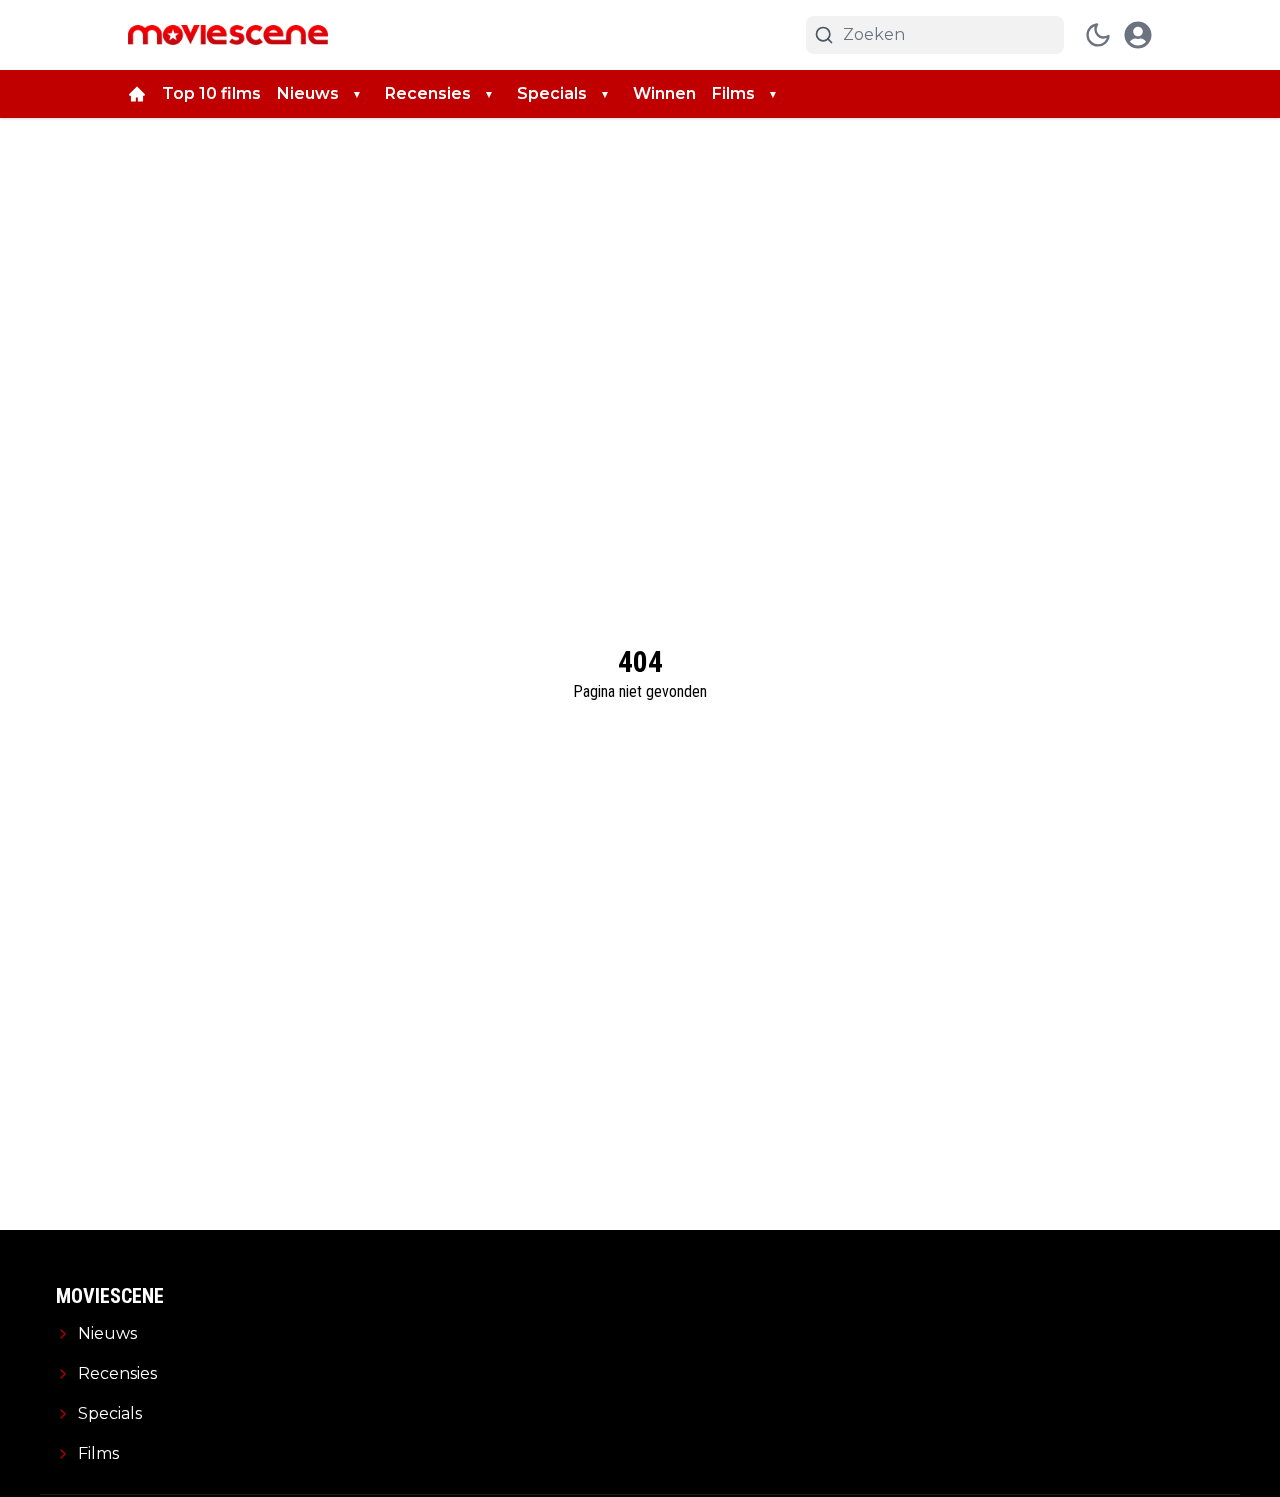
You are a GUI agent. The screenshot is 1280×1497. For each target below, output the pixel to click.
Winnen (664, 93)
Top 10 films (211, 93)
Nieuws (308, 93)
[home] (137, 94)
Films (733, 93)
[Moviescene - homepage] (228, 35)
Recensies (428, 93)
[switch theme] (1098, 35)
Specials (552, 93)
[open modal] (1138, 35)
